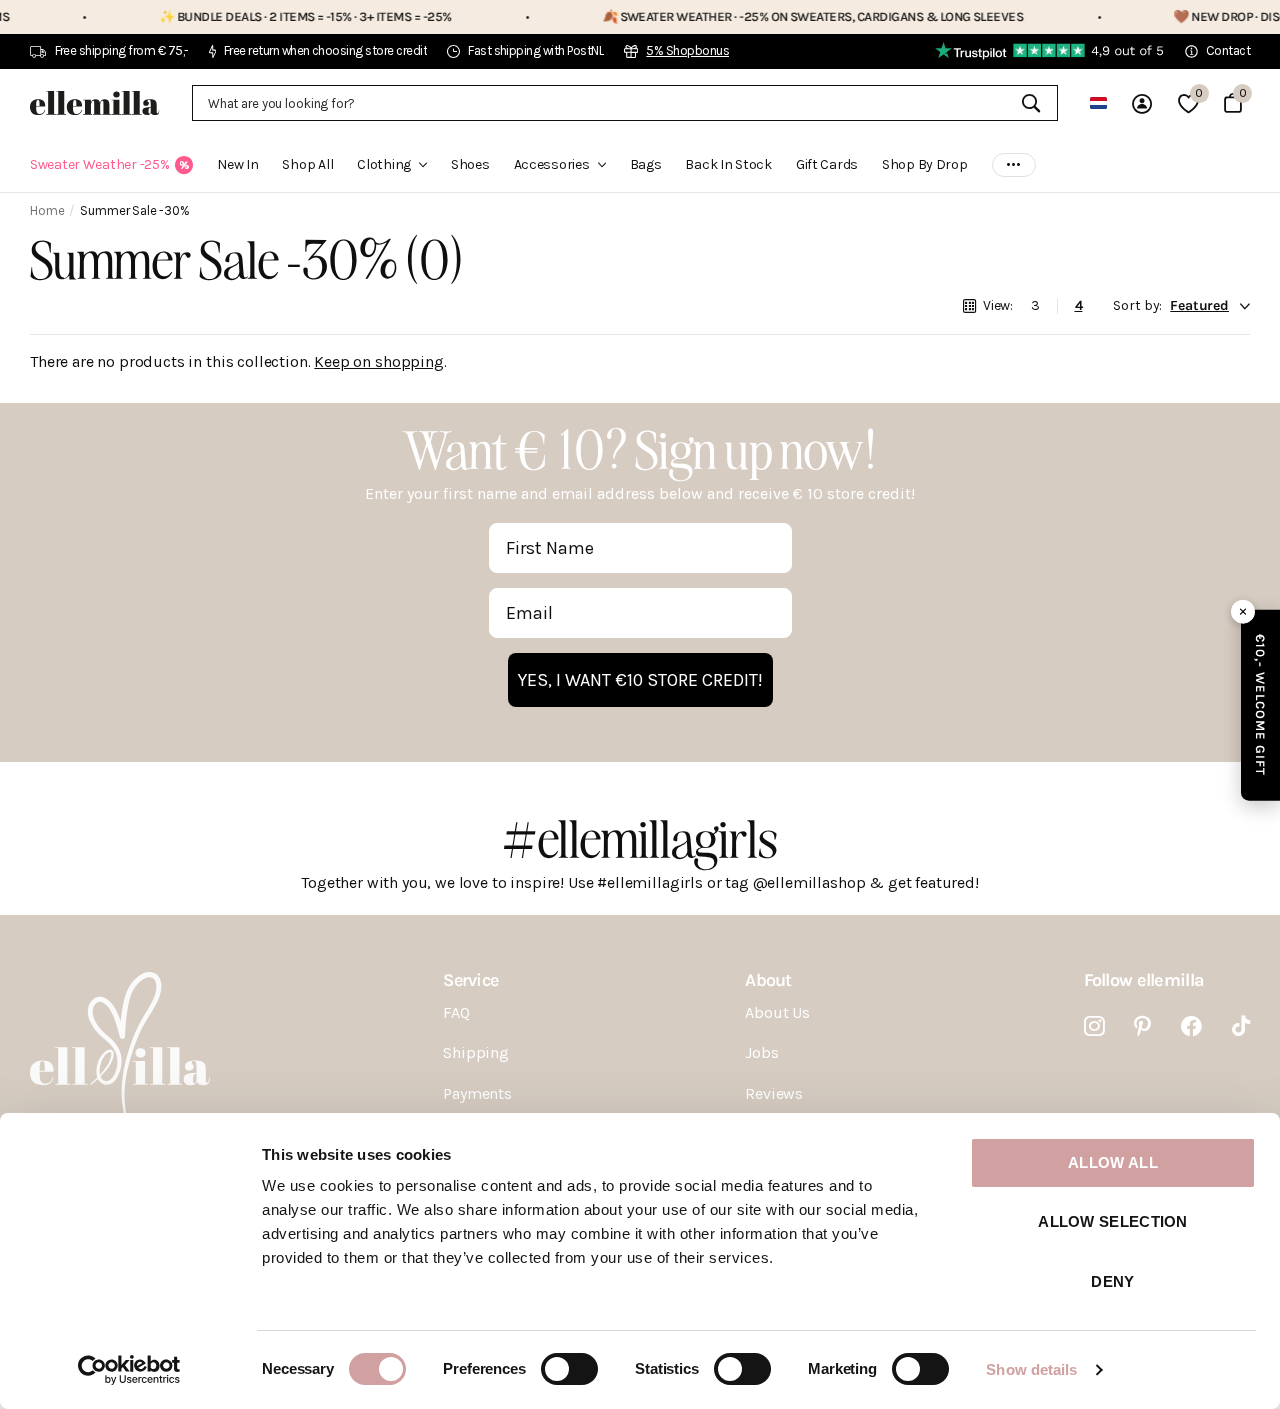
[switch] (569, 1369)
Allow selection (1113, 1221)
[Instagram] (1094, 1026)
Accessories (552, 164)
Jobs (761, 1052)
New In (237, 164)
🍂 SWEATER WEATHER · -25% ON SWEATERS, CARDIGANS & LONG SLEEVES (778, 16)
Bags (646, 164)
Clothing (384, 164)
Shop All (307, 164)
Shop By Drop (925, 164)
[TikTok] (1241, 1026)
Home (47, 210)
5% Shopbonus (687, 50)
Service (470, 980)
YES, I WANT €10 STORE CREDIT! (640, 680)
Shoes (470, 164)
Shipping (476, 1052)
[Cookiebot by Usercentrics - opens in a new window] (129, 1370)
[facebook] (1191, 1026)
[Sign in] (1142, 103)
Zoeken (1030, 103)
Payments (477, 1093)
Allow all (1113, 1162)
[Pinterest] (1142, 1026)
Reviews (774, 1093)
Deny (1112, 1281)
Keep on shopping (378, 361)
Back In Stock (728, 164)
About (768, 980)
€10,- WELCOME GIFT (1260, 704)
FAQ (456, 1012)
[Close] (1243, 611)
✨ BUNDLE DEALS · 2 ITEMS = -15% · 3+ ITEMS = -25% (271, 16)
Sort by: (1137, 305)
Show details (1031, 1369)
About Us (777, 1012)
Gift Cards (827, 164)
